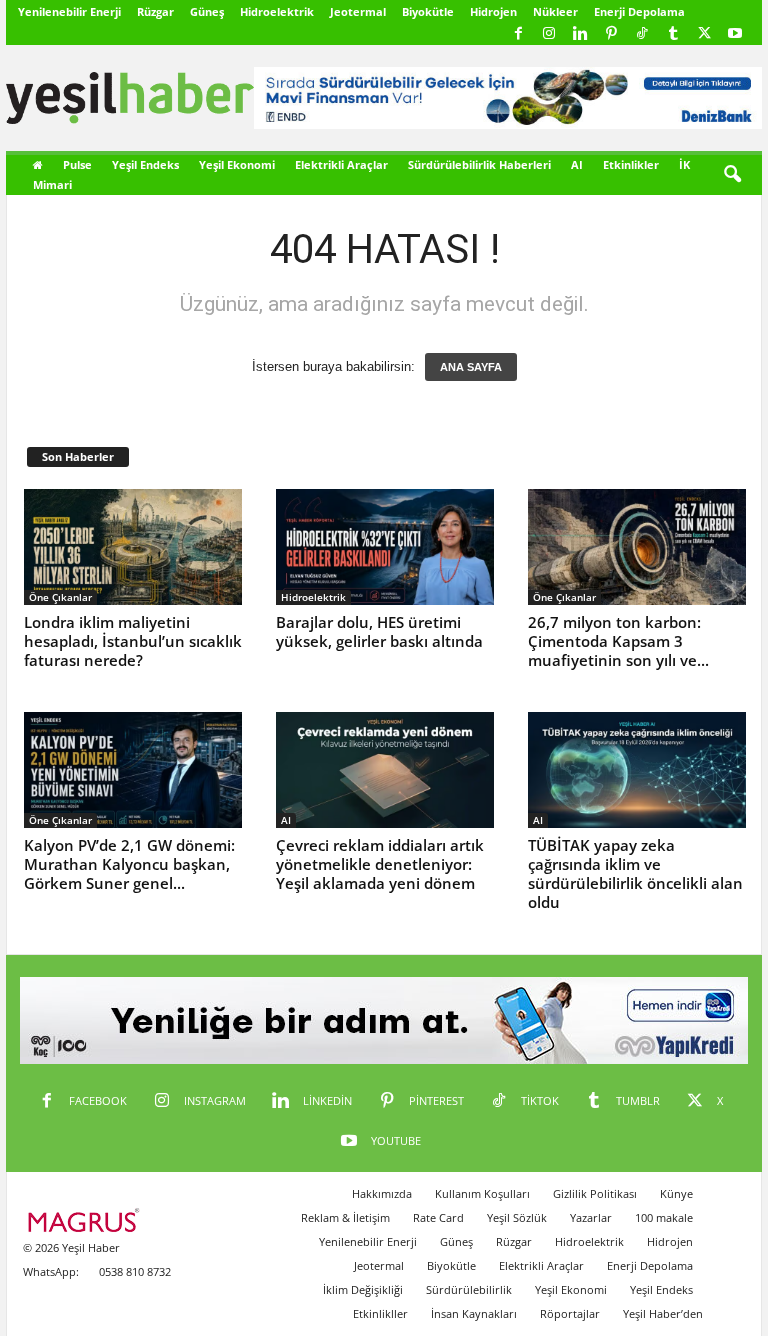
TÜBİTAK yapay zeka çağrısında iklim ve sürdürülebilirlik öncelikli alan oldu (635, 873)
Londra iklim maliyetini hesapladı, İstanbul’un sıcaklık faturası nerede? (133, 641)
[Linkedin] (580, 34)
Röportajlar (570, 1313)
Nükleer (555, 11)
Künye (676, 1193)
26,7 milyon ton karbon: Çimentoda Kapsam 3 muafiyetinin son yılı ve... (618, 641)
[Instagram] (549, 34)
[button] (732, 175)
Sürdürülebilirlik (469, 1289)
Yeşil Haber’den (663, 1313)
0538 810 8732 (135, 1271)
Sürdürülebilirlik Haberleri (479, 164)
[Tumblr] (673, 34)
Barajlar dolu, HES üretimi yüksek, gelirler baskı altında (379, 631)
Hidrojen (493, 11)
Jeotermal (358, 11)
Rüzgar (155, 11)
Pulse (77, 164)
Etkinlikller (380, 1313)
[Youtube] (735, 34)
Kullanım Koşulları (482, 1193)
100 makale (664, 1217)
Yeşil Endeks (145, 164)
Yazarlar (591, 1217)
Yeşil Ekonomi (237, 164)
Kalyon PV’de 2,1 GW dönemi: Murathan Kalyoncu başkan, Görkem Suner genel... (129, 864)
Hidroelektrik (277, 11)
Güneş (207, 11)
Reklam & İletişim (345, 1217)
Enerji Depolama (639, 11)
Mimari (52, 184)
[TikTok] (642, 34)
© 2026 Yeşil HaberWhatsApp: (71, 1259)
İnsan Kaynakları (474, 1313)
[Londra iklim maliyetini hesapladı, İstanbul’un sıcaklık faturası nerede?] (133, 547)
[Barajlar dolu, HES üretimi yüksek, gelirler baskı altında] (385, 547)
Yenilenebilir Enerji (69, 11)
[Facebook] (518, 34)
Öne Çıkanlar (60, 597)
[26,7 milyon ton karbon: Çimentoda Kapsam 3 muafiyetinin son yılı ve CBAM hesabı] (637, 547)
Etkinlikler (631, 164)
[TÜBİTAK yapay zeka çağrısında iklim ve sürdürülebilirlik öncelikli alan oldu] (637, 770)
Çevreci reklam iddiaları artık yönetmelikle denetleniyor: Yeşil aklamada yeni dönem (380, 864)
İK (684, 164)
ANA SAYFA (471, 367)
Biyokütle (428, 11)
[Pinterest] (611, 34)
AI (577, 164)
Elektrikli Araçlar (341, 164)
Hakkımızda (382, 1193)
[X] (704, 34)
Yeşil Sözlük (517, 1217)
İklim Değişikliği (363, 1289)
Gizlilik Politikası (595, 1193)
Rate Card (438, 1217)
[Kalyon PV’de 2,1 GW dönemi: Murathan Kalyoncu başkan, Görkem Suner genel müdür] (133, 770)
